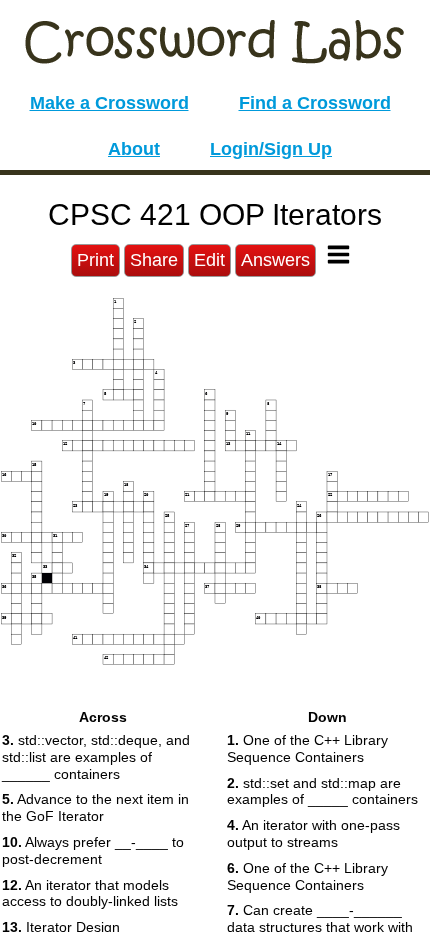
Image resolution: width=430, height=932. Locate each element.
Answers (275, 260)
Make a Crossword (109, 103)
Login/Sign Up (271, 149)
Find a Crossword (315, 103)
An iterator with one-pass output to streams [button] (313, 833)
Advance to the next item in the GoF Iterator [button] (95, 807)
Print (95, 260)
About (134, 149)
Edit (209, 260)
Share (154, 260)
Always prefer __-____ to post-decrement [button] (93, 850)
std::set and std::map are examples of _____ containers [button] (322, 791)
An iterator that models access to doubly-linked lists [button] (90, 893)
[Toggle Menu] (338, 254)
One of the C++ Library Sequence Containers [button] (307, 748)
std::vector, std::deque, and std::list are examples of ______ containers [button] (96, 757)
